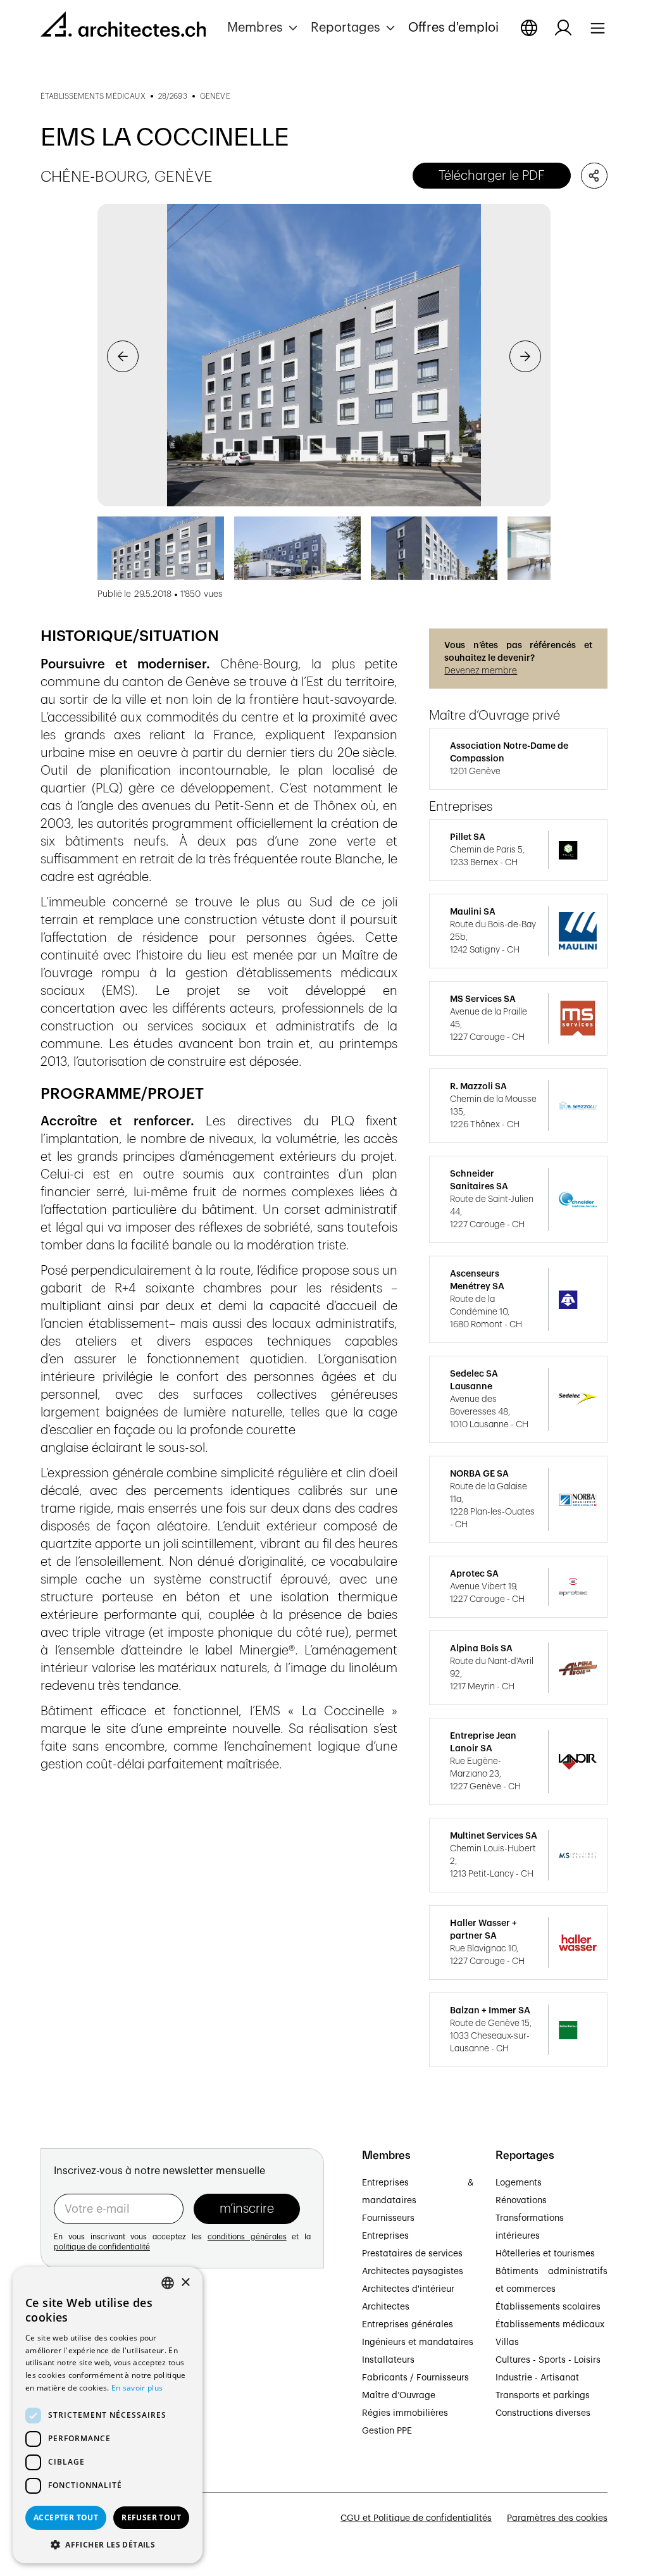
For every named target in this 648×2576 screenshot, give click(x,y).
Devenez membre (481, 671)
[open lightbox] (324, 355)
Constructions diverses (543, 2413)
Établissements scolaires (548, 2307)
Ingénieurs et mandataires (418, 2342)
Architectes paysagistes (413, 2272)
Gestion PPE (387, 2431)
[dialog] (108, 2415)
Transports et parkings (543, 2396)
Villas (507, 2342)
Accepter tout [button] (66, 2517)
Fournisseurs (388, 2218)
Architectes (386, 2307)
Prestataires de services (412, 2254)
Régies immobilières (405, 2413)
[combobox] (168, 2283)
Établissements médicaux (550, 2325)
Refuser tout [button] (151, 2517)
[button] (264, 28)
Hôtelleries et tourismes (545, 2254)
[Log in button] (563, 28)
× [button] (185, 2283)
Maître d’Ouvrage (399, 2396)
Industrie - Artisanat (537, 2378)
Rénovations (521, 2201)
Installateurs (388, 2360)
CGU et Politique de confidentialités (416, 2518)
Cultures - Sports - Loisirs (548, 2360)
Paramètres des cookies (557, 2518)
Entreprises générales (408, 2325)
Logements (519, 2183)
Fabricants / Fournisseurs (415, 2378)
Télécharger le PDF (492, 176)
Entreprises (385, 2236)
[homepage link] (123, 27)
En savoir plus (137, 2388)
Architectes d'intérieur (408, 2289)
